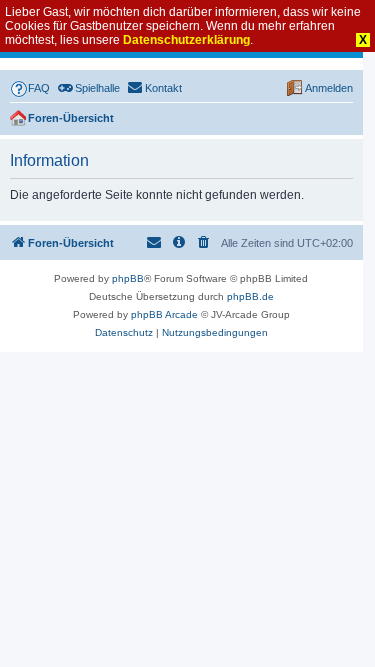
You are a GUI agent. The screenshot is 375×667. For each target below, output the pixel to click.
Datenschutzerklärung (186, 40)
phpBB (128, 278)
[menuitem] (30, 88)
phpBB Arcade (164, 314)
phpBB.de (250, 296)
